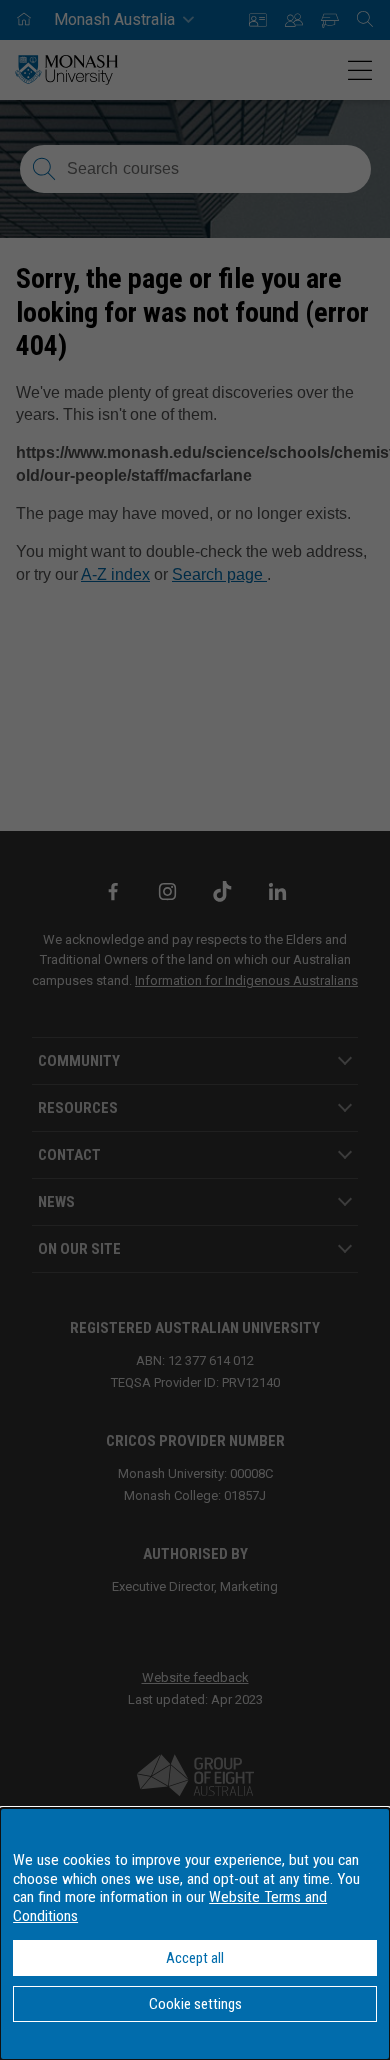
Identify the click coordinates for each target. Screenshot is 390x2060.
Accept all (195, 1958)
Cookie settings (195, 2004)
